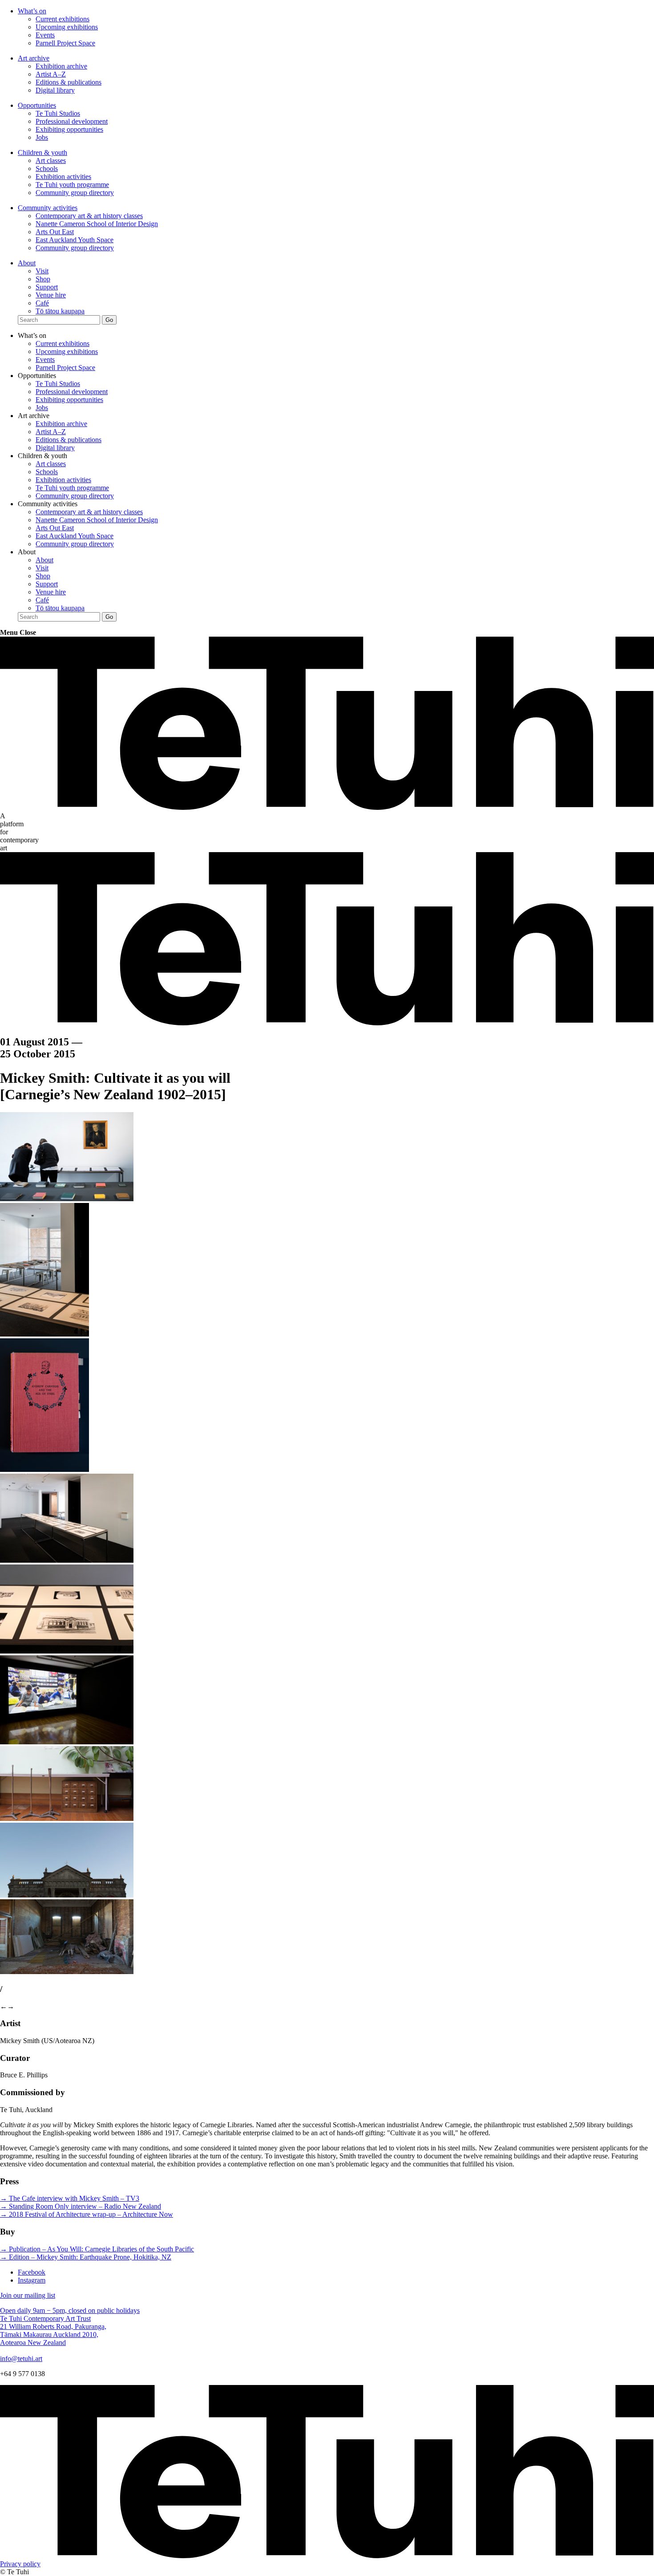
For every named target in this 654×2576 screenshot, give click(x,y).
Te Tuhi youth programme (72, 185)
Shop (43, 279)
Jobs (42, 137)
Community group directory (75, 193)
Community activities (48, 208)
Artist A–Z (51, 74)
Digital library (55, 90)
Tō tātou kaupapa (60, 311)
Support (47, 287)
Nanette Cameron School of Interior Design (97, 224)
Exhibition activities (63, 177)
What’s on (32, 11)
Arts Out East (55, 232)
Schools (47, 169)
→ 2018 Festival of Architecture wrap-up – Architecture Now (87, 2214)
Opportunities (37, 105)
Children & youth (42, 152)
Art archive (34, 58)
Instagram (32, 2280)
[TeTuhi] (327, 808)
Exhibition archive (61, 66)
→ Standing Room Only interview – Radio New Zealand (81, 2206)
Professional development (72, 121)
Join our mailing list (28, 2295)
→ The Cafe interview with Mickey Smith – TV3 (70, 2198)
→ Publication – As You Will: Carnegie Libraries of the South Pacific (97, 2249)
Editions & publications (69, 82)
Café (42, 303)
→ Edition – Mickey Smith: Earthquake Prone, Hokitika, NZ (86, 2257)
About (27, 263)
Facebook (32, 2272)
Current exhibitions (63, 19)
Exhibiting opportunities (69, 129)
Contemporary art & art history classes (89, 216)
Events (45, 35)
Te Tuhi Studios (58, 113)
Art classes (51, 160)
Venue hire (51, 295)
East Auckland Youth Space (75, 240)
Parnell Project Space (65, 43)
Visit (42, 271)
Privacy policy (20, 2564)
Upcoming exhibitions (67, 27)
